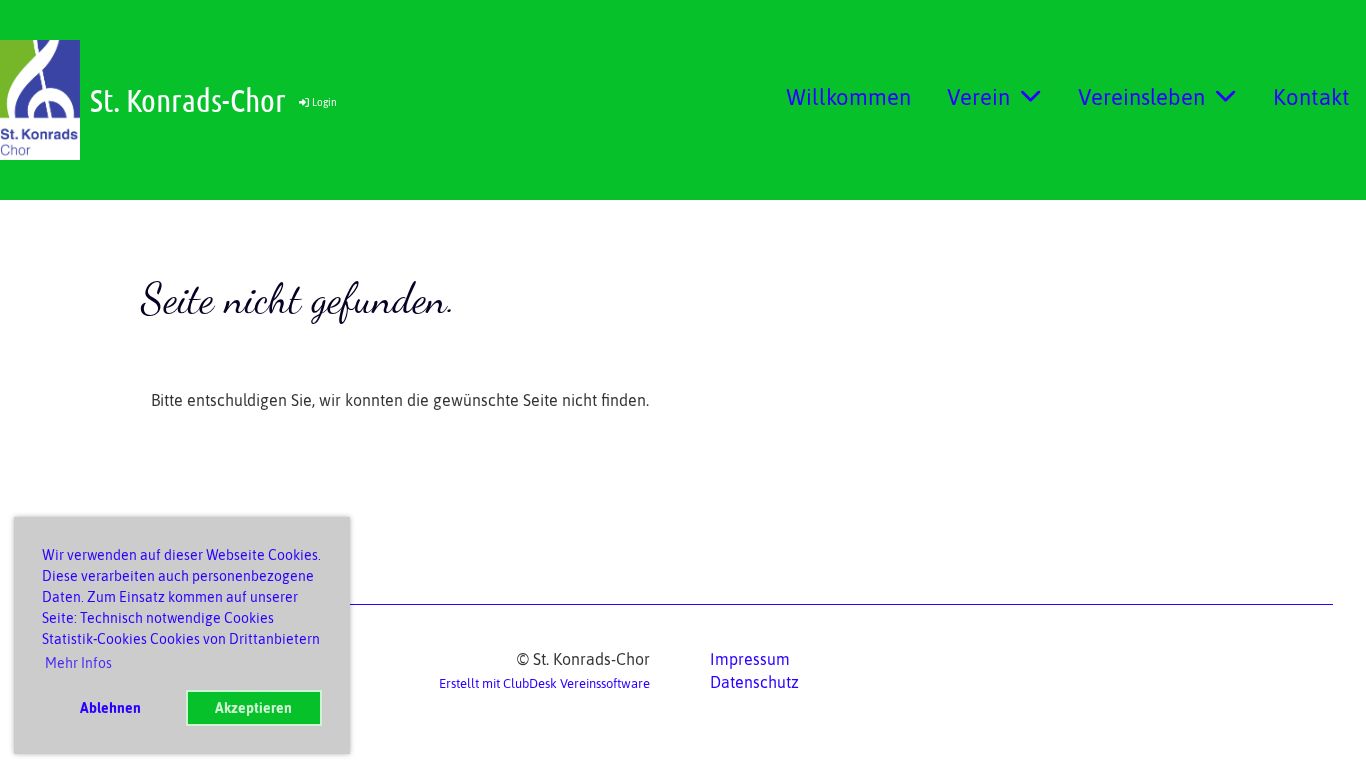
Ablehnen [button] (110, 708)
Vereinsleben (1141, 97)
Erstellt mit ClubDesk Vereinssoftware (544, 683)
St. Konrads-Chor (188, 99)
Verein (978, 97)
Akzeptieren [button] (253, 708)
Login (324, 102)
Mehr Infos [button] (78, 663)
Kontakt (1311, 97)
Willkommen (848, 97)
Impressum (750, 659)
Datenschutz (754, 682)
